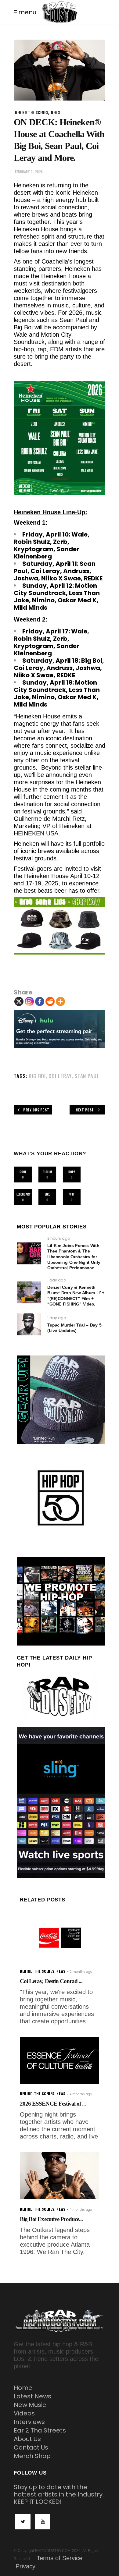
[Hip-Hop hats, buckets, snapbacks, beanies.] (60, 926)
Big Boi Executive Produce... (51, 2219)
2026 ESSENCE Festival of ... (53, 2104)
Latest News (32, 2396)
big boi (37, 1076)
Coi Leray (60, 1076)
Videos (24, 2413)
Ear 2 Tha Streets (40, 2430)
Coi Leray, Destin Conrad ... (51, 1981)
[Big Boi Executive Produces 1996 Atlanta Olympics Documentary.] (60, 2176)
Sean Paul (87, 1076)
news (56, 112)
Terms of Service (60, 2558)
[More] (60, 1001)
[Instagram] (29, 1001)
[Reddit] (50, 1001)
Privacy (25, 2566)
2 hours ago (59, 1238)
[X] (19, 1001)
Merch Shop (32, 2456)
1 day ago (57, 1280)
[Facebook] (40, 1001)
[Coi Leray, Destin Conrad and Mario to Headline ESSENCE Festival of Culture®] (60, 1938)
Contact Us (31, 2447)
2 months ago (81, 1972)
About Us (27, 2439)
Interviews (29, 2422)
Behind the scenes (32, 112)
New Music (30, 2405)
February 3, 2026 (29, 172)
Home (23, 2388)
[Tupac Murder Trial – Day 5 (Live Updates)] (29, 1324)
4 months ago (81, 2094)
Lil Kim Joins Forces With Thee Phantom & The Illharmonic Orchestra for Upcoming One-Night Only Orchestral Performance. (74, 1257)
